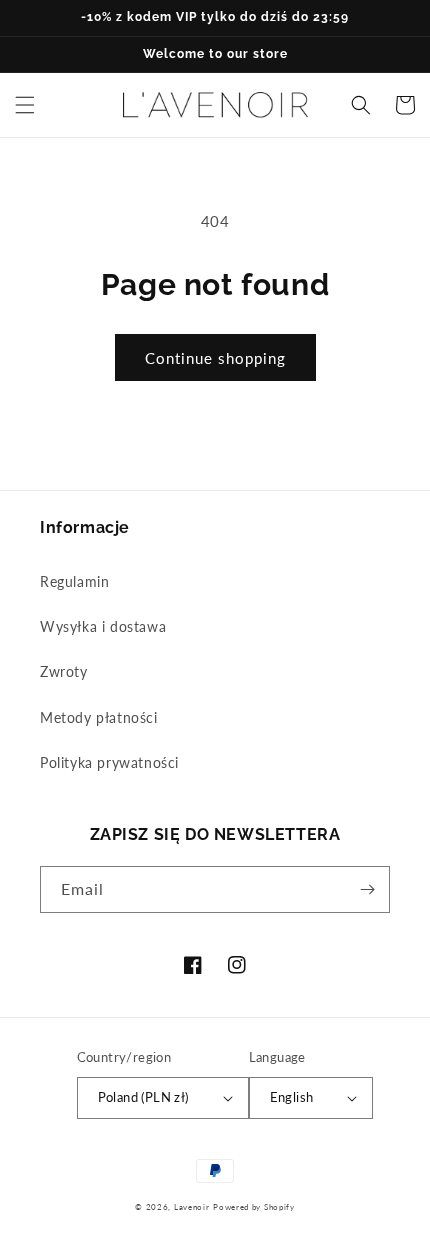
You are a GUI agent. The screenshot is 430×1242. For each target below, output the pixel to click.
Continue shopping (215, 358)
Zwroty (64, 671)
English (292, 1097)
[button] (25, 105)
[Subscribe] (367, 889)
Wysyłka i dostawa (103, 626)
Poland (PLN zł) (143, 1097)
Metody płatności (99, 717)
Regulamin (74, 581)
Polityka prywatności (109, 762)
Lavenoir (192, 1207)
